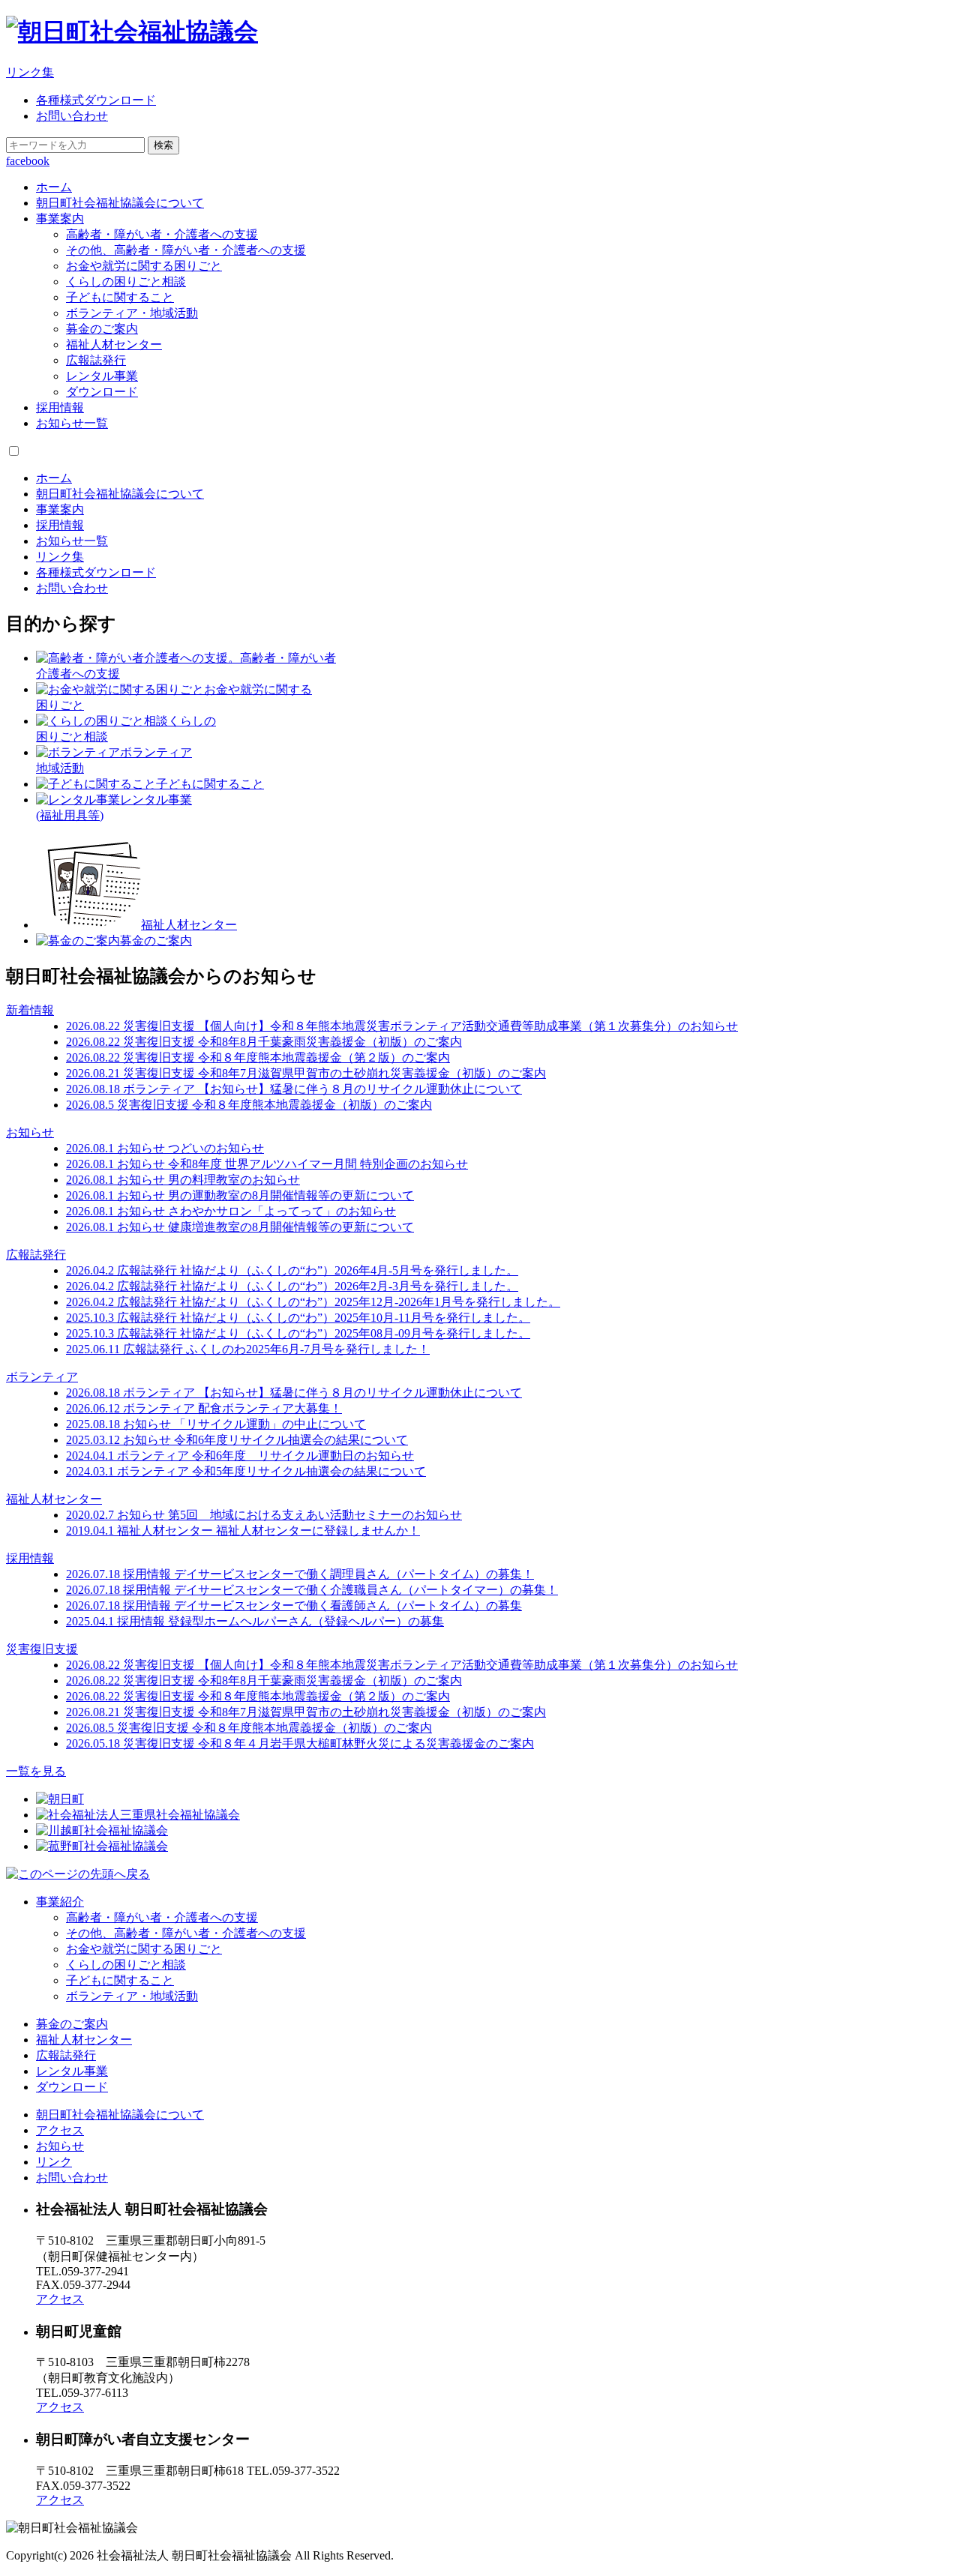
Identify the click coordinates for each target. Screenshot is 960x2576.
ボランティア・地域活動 (132, 313)
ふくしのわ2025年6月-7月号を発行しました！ (248, 1349)
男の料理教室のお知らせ (183, 1180)
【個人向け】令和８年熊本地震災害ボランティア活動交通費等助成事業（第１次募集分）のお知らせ (402, 1026)
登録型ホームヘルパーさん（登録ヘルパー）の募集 (255, 1621)
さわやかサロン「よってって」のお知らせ (231, 1211)
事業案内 (60, 219)
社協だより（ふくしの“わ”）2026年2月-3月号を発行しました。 (292, 1286)
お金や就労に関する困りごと (144, 266)
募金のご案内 (102, 329)
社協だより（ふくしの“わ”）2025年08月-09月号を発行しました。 (298, 1333)
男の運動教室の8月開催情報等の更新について (240, 1195)
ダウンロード (102, 392)
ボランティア (42, 1377)
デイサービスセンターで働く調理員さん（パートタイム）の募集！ (300, 1574)
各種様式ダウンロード (96, 100)
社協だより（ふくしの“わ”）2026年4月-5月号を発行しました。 (292, 1270)
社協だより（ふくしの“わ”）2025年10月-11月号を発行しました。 (298, 1318)
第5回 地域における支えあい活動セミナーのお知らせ (264, 1515)
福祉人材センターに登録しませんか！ (243, 1531)
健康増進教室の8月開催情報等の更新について (240, 1227)
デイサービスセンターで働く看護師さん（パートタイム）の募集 (294, 1606)
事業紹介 (60, 1902)
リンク (54, 2162)
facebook (28, 161)
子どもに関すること (120, 297)
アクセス (60, 2130)
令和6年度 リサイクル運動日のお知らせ (240, 1456)
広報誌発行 (96, 360)
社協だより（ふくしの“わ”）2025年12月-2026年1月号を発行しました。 (313, 1302)
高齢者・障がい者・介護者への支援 (162, 234)
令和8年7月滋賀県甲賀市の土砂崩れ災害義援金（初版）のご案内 (306, 1073)
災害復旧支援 (42, 1649)
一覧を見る (36, 1771)
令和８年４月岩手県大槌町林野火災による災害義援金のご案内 (300, 1743)
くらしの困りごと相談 (126, 282)
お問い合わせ (72, 116)
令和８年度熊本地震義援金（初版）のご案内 (249, 1105)
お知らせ (30, 1132)
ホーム (54, 187)
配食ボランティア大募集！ (204, 1408)
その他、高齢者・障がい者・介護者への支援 (186, 250)
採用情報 (60, 407)
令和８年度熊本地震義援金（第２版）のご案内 (258, 1057)
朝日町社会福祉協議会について (120, 203)
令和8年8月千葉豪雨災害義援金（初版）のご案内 (264, 1042)
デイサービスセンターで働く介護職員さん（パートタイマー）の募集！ (312, 1590)
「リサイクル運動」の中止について (216, 1424)
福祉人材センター (114, 344)
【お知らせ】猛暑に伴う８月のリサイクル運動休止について (294, 1089)
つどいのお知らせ (165, 1148)
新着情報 (30, 1010)
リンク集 (30, 72)
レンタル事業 (102, 376)
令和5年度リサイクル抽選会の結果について (246, 1471)
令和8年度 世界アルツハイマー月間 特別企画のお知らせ (267, 1164)
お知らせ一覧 (72, 423)
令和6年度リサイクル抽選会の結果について (237, 1440)
